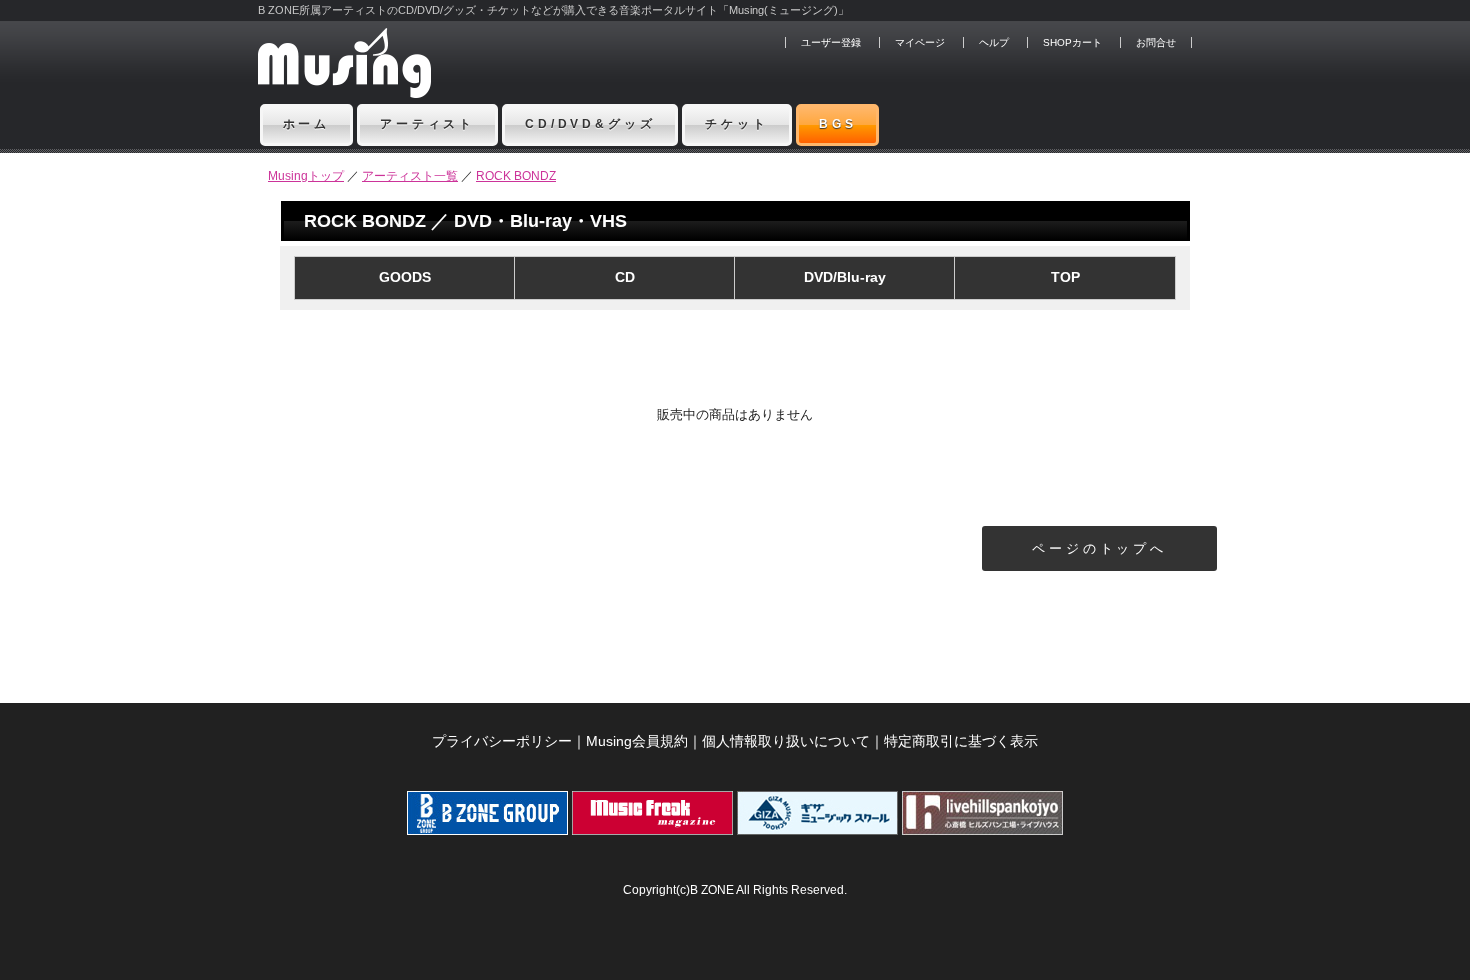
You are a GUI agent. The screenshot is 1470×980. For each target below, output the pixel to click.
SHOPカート (1072, 42)
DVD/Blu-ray (845, 277)
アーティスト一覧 (410, 176)
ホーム (307, 124)
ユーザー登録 (831, 42)
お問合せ (1156, 42)
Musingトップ (306, 176)
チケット (736, 124)
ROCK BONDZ (516, 176)
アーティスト (427, 124)
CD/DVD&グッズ (590, 124)
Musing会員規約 (637, 741)
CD (625, 277)
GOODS (405, 277)
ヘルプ (994, 42)
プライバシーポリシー (502, 741)
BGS (838, 124)
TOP (1065, 277)
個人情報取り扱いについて (786, 741)
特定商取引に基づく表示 (961, 741)
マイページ (920, 42)
